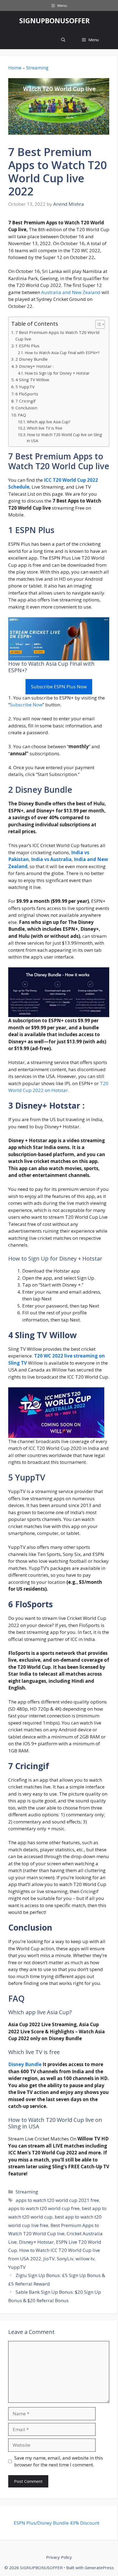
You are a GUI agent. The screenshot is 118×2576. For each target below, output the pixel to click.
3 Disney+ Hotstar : (35, 366)
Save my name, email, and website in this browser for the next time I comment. (59, 2461)
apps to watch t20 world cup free (44, 2208)
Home (15, 68)
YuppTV (17, 2267)
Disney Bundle (25, 2064)
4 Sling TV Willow (32, 380)
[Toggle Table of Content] (97, 324)
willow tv (85, 2259)
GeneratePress (99, 2568)
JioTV (49, 2259)
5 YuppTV (25, 387)
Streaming (37, 68)
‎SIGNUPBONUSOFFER (54, 20)
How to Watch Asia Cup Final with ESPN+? (62, 353)
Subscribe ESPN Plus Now (59, 687)
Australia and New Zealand (71, 292)
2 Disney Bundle (32, 359)
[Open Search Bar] (63, 40)
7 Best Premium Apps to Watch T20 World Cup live (57, 336)
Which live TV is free (45, 428)
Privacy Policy (59, 2557)
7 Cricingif (25, 401)
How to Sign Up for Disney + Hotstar (57, 373)
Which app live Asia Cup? (49, 422)
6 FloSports (27, 394)
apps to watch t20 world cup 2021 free (57, 2200)
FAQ (22, 415)
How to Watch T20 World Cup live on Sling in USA (64, 438)
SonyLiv (65, 2259)
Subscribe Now (26, 705)
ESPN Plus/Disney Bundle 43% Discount (57, 2523)
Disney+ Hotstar (36, 2242)
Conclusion (26, 408)
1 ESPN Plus (27, 346)
